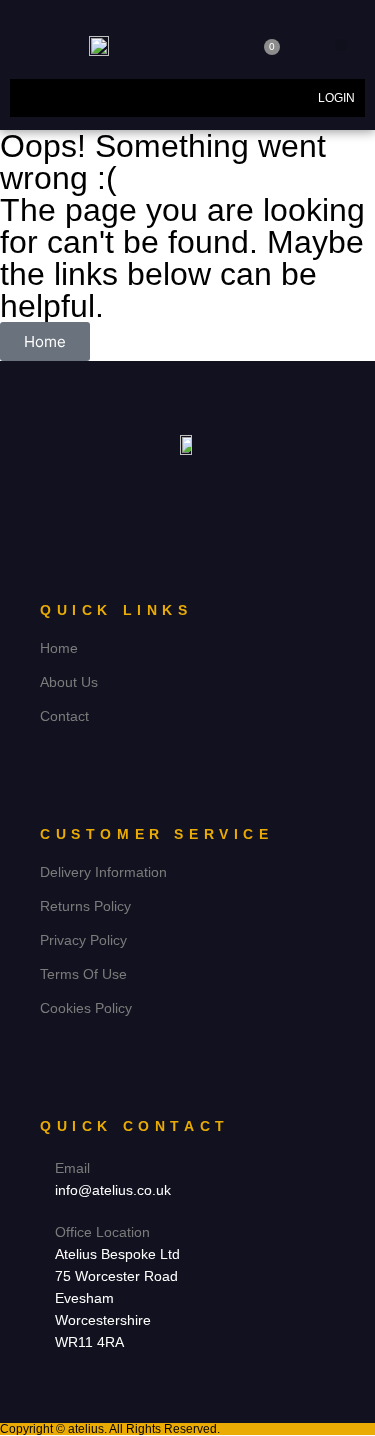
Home (59, 648)
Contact (64, 716)
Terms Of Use (83, 974)
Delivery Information (103, 872)
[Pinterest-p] (206, 487)
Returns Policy (85, 906)
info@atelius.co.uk (113, 1190)
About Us (69, 682)
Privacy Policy (83, 940)
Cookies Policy (86, 1008)
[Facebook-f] (169, 487)
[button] (341, 45)
